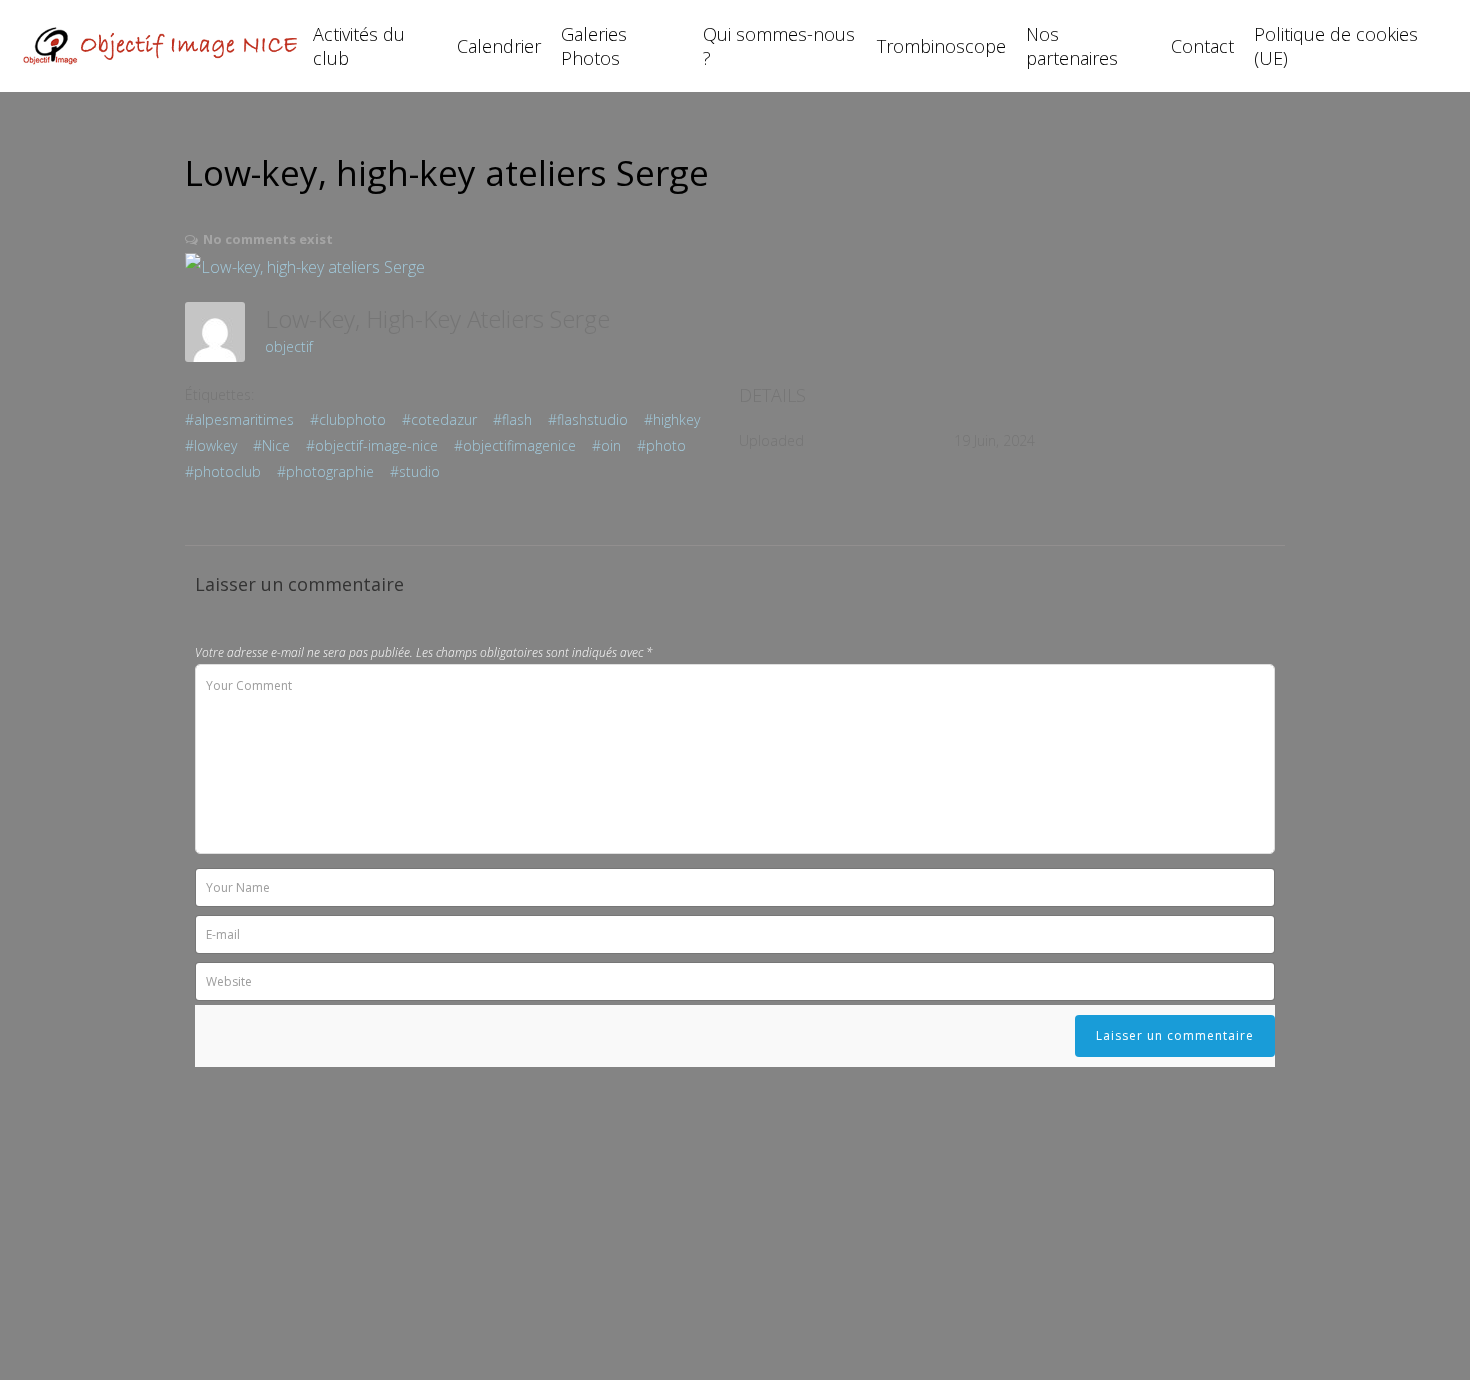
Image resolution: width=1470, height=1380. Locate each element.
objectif (289, 346)
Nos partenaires (1072, 46)
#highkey (672, 419)
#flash (512, 419)
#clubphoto (348, 419)
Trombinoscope (941, 46)
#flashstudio (588, 419)
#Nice (271, 445)
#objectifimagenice (515, 445)
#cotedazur (439, 419)
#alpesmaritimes (239, 419)
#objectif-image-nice (372, 445)
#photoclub (223, 471)
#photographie (325, 471)
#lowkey (211, 445)
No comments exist (268, 239)
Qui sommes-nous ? (779, 46)
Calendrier (499, 46)
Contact (1202, 46)
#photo (661, 445)
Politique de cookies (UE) (1336, 46)
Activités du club (359, 46)
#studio (415, 471)
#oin (606, 445)
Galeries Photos (594, 46)
